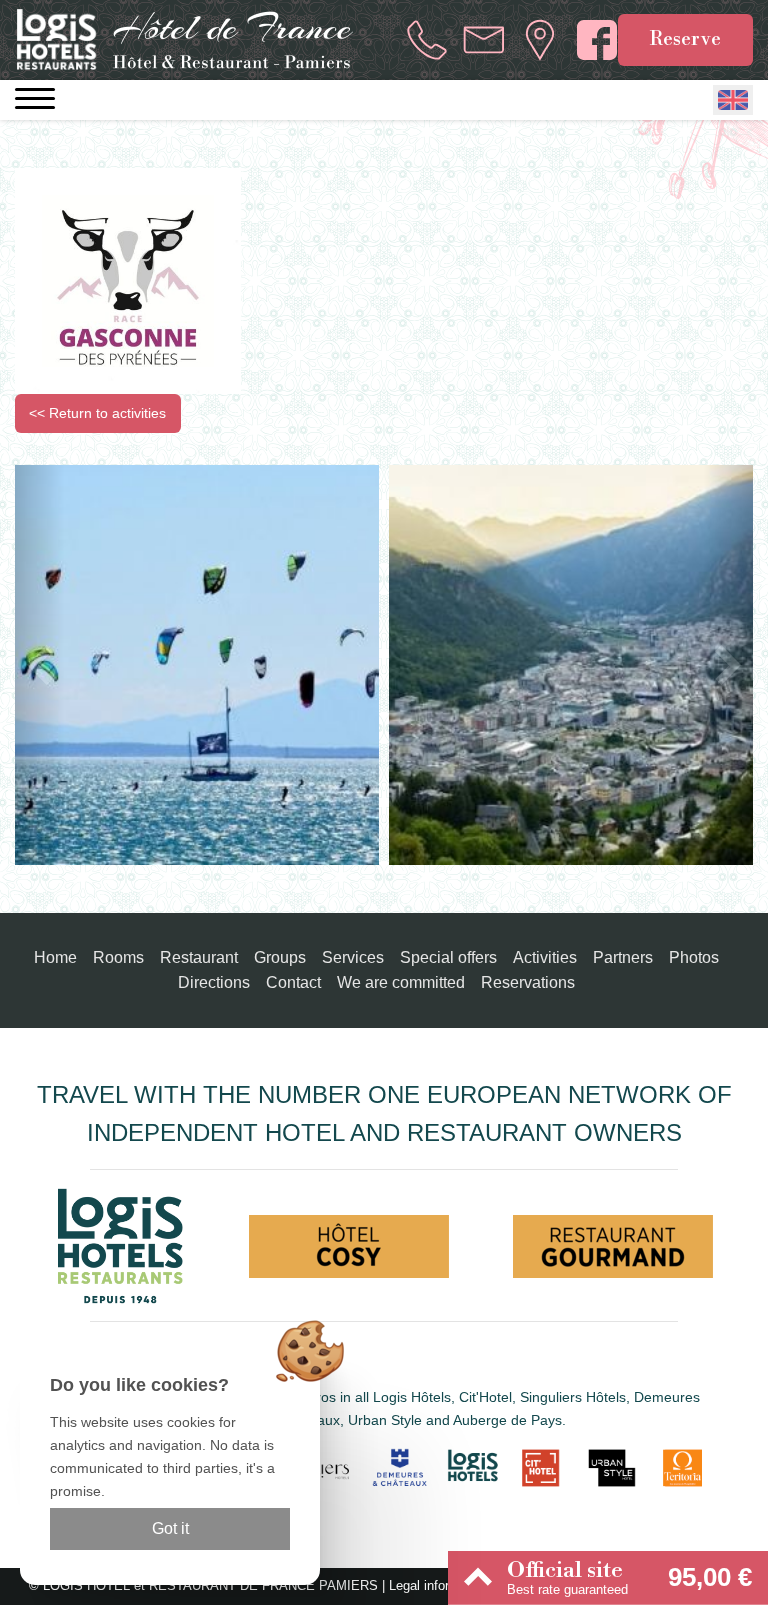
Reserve (685, 39)
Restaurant (199, 957)
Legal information (438, 1585)
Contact (293, 982)
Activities (545, 957)
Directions (214, 982)
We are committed (401, 982)
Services (353, 957)
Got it (170, 1528)
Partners (623, 957)
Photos (694, 957)
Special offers (448, 957)
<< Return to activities (97, 413)
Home (55, 957)
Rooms (118, 957)
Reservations (528, 982)
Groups (280, 957)
